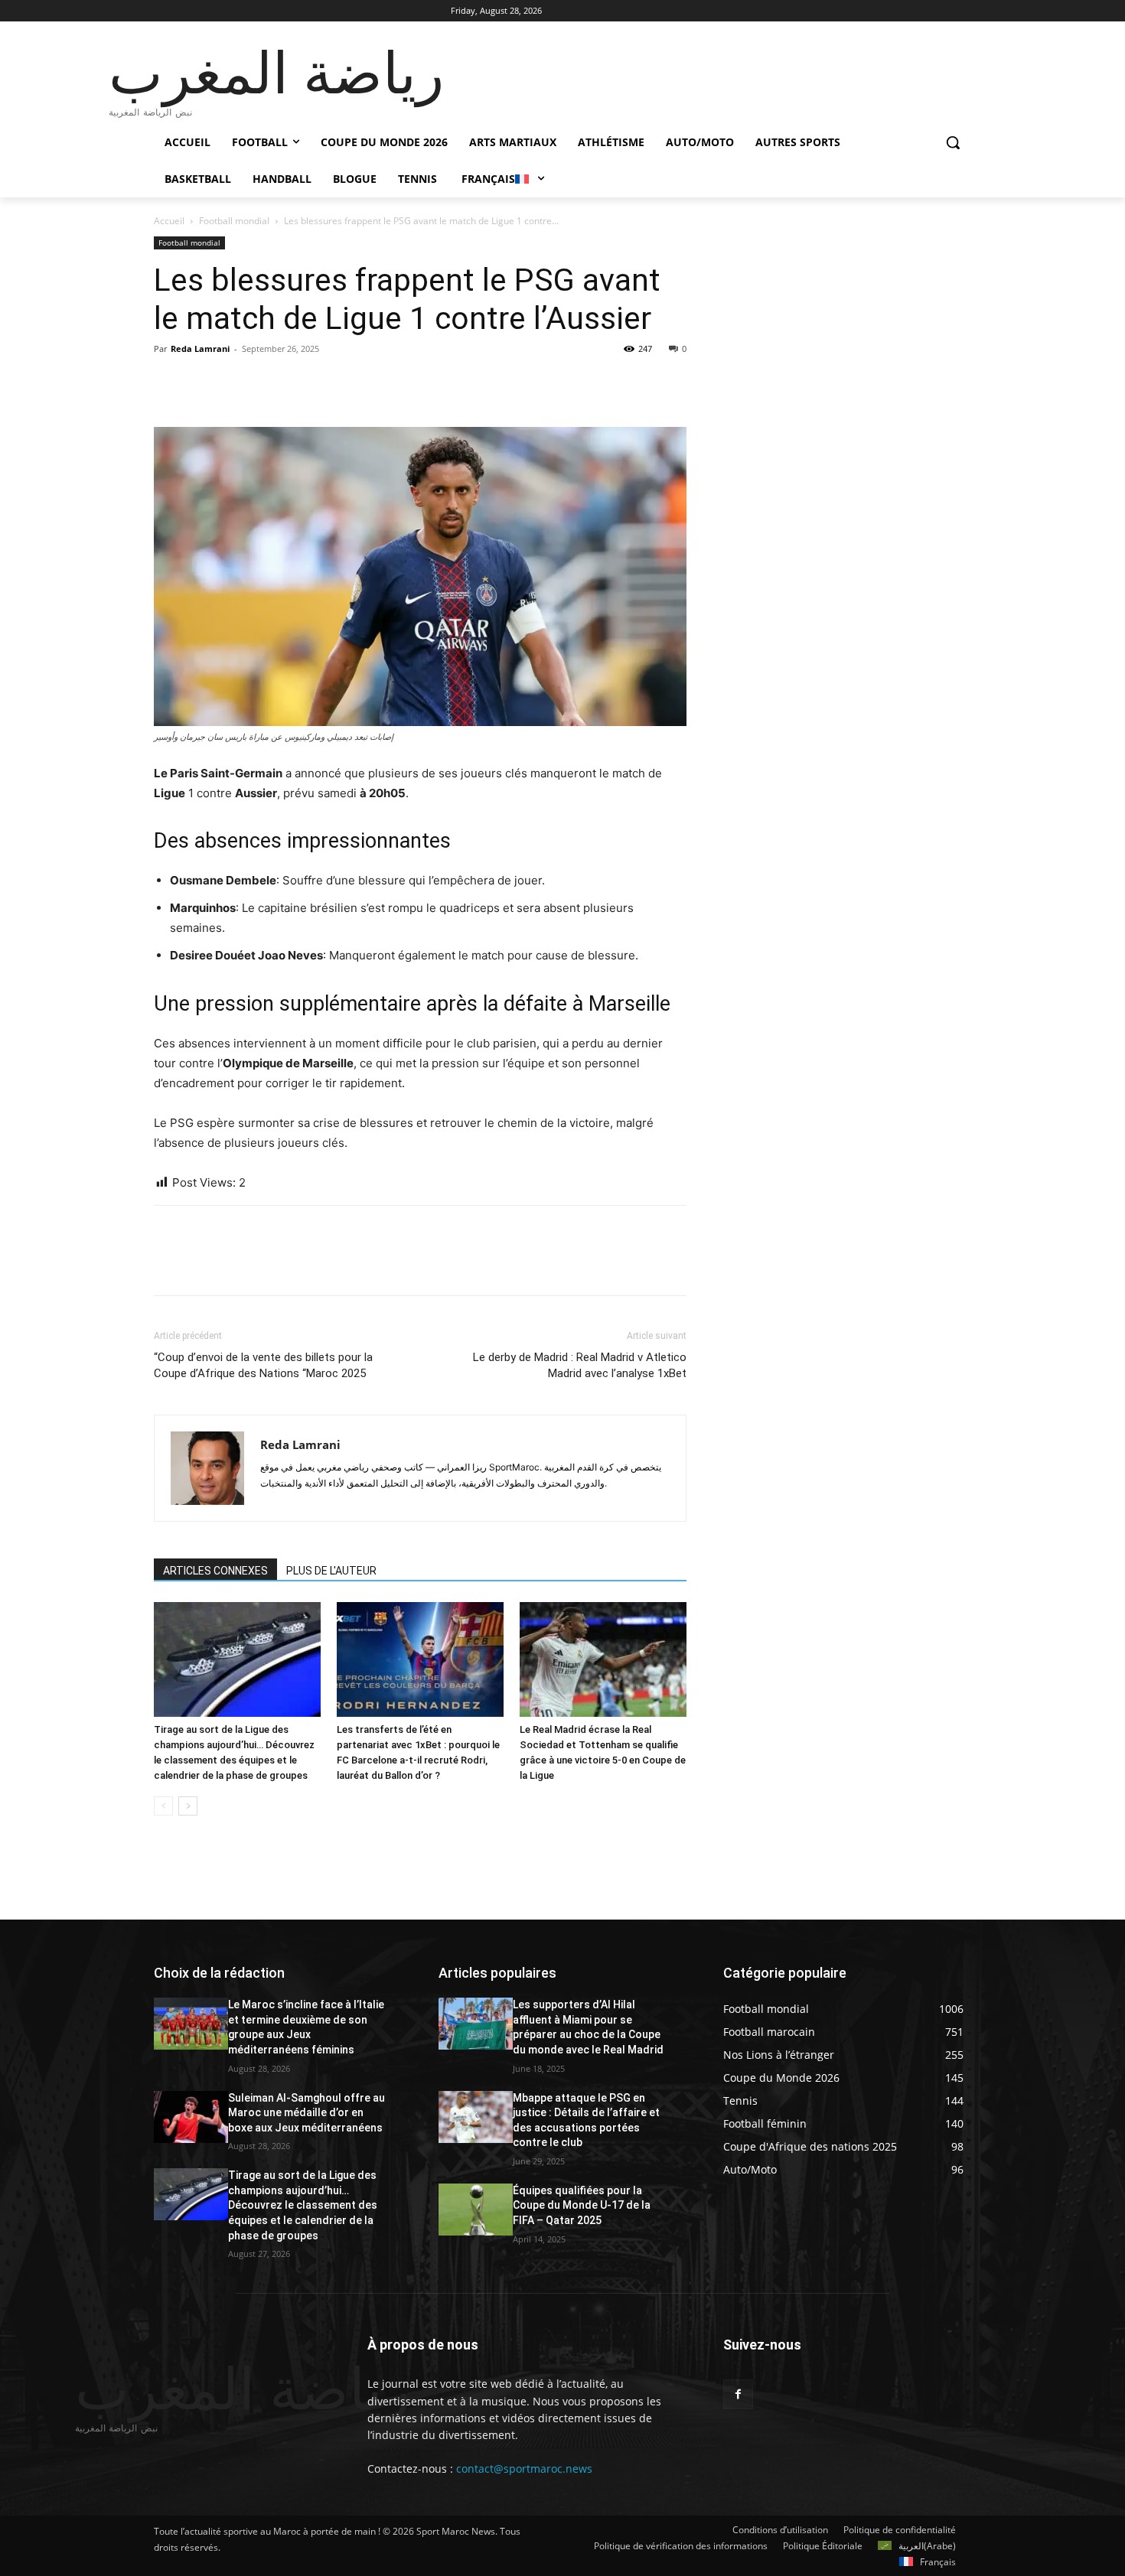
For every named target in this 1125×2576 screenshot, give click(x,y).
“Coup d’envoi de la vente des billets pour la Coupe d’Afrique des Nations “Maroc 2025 (263, 1365)
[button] (953, 142)
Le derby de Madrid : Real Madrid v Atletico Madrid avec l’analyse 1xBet (580, 1365)
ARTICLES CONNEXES (215, 1571)
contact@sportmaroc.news (523, 2469)
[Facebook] (169, 383)
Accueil (169, 221)
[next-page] (188, 1806)
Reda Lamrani (200, 348)
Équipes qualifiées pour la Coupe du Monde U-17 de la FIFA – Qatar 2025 (582, 2205)
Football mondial (234, 221)
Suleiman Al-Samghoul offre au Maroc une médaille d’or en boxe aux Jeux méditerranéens (307, 2113)
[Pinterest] (240, 383)
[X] (204, 383)
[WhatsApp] (275, 383)
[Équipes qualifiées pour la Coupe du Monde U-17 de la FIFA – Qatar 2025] (476, 2210)
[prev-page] (163, 1806)
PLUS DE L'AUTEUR (331, 1571)
